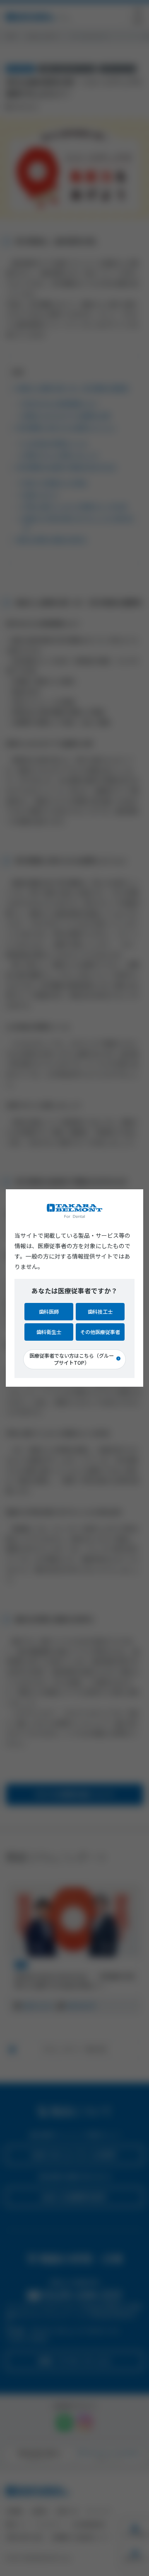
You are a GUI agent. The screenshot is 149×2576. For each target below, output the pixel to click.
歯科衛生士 (49, 1332)
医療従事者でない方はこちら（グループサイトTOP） (72, 1359)
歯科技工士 (100, 1312)
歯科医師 (49, 1312)
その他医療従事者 (100, 1332)
